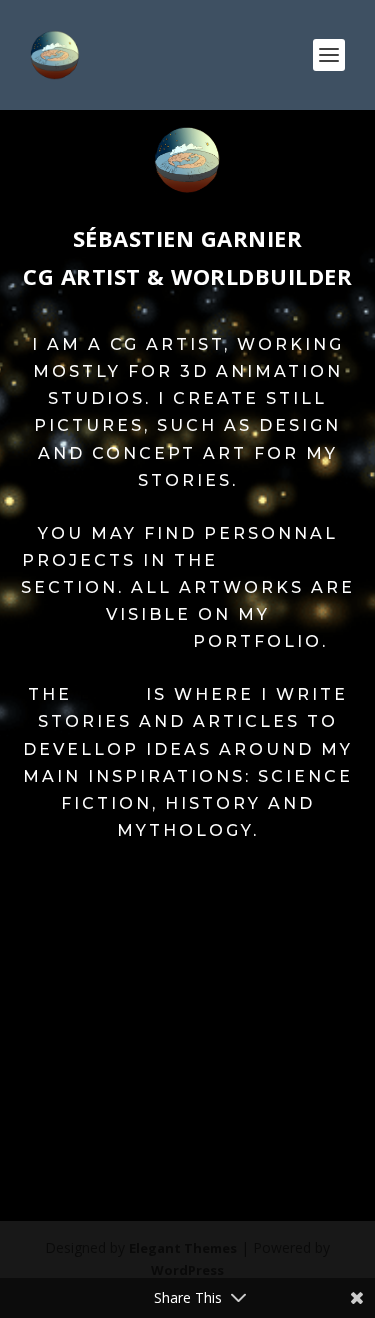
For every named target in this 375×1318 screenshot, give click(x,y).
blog (109, 694)
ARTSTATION (116, 641)
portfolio (289, 560)
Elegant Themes (183, 1248)
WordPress (187, 1270)
